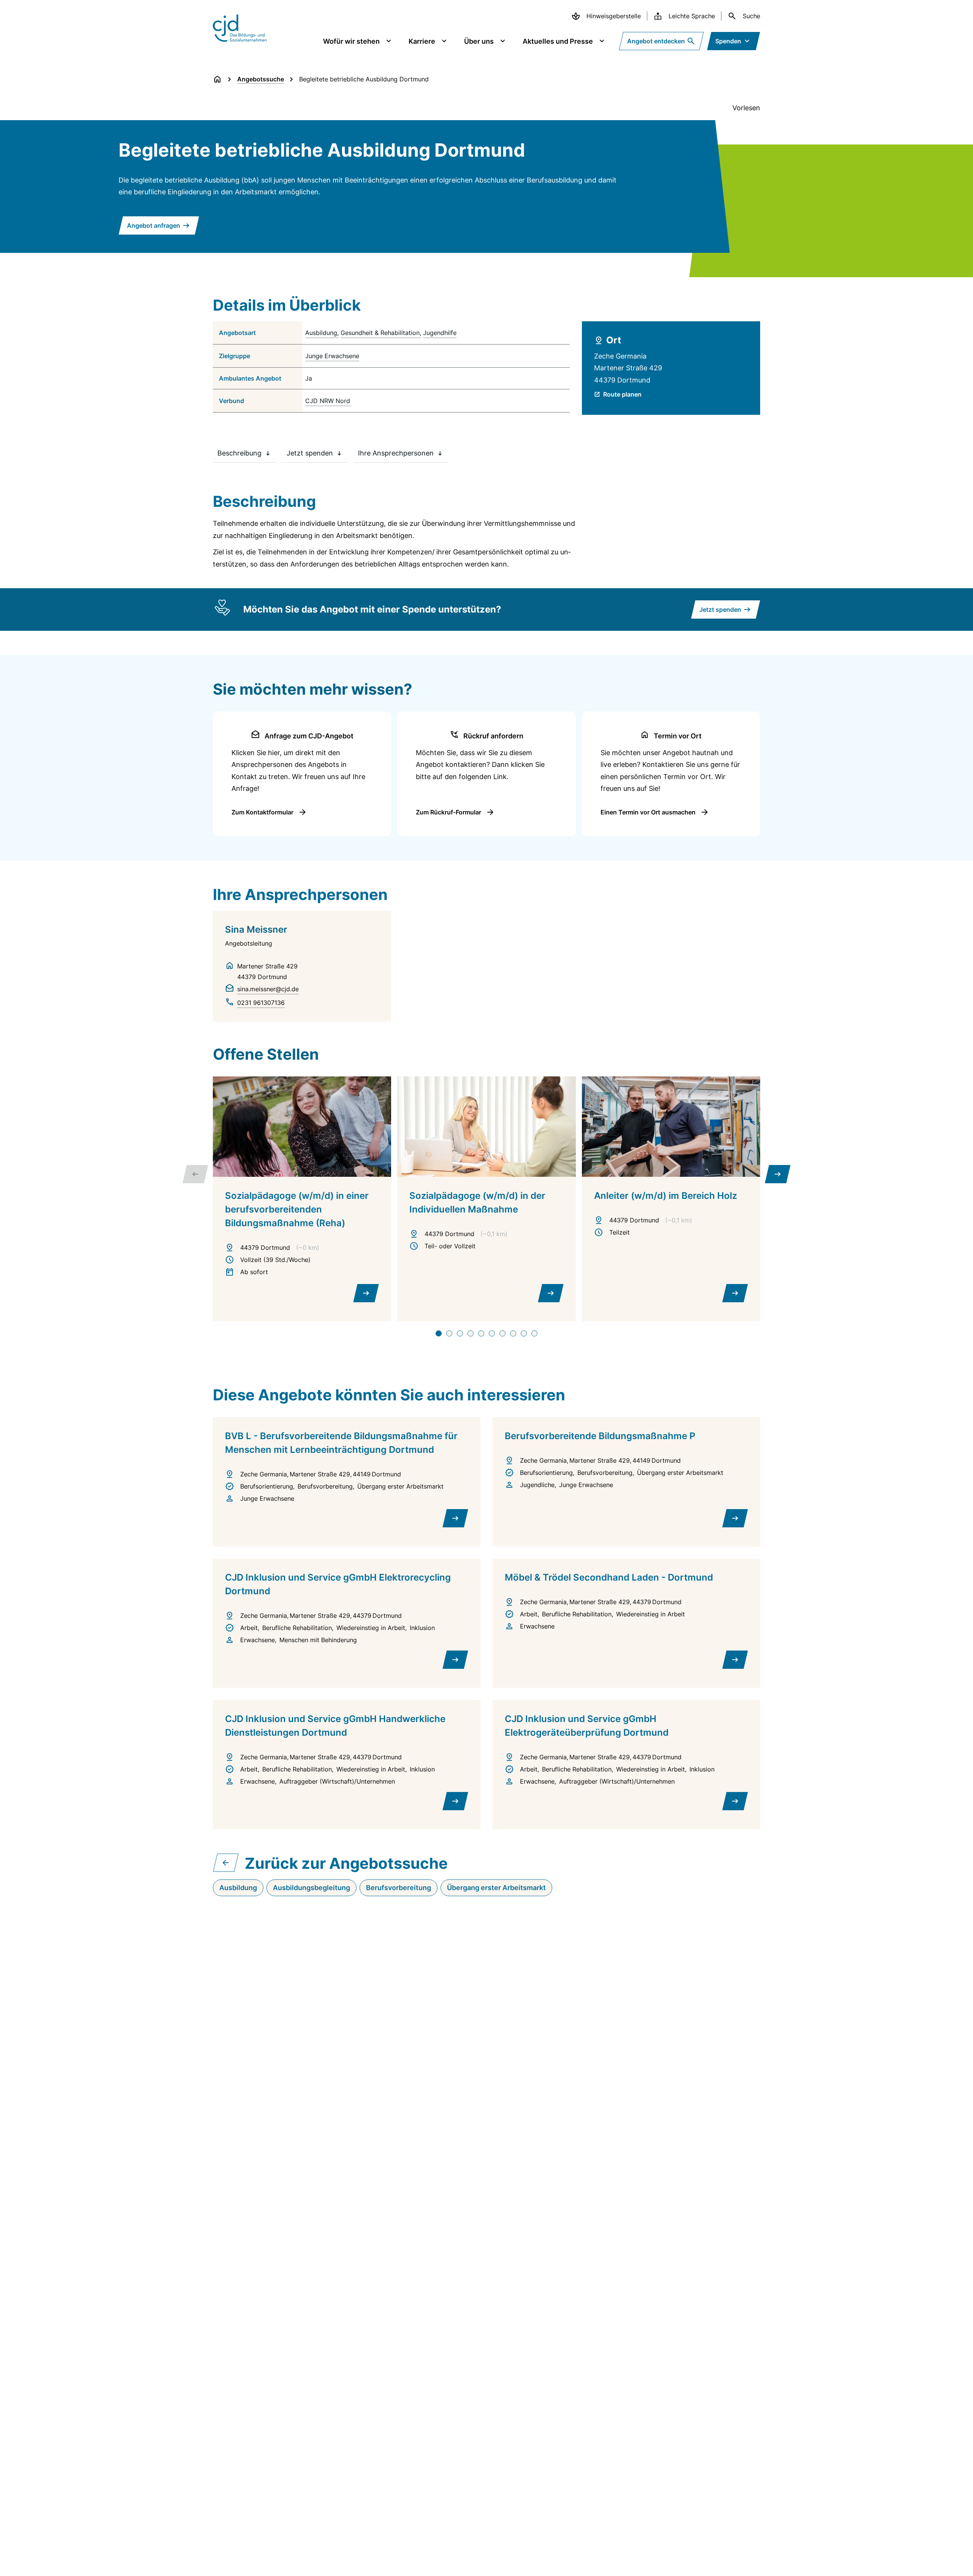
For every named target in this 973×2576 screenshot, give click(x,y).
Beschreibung (239, 453)
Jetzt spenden (310, 453)
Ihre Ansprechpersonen (396, 453)
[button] (439, 1333)
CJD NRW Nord (328, 401)
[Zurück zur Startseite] (217, 79)
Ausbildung (321, 333)
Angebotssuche (261, 79)
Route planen (622, 394)
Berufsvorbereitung (399, 1888)
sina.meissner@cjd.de (268, 989)
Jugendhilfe (440, 333)
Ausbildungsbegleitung (311, 1888)
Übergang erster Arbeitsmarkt (496, 1888)
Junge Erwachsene (332, 356)
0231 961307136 (261, 1003)
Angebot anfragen (154, 225)
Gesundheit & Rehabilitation (380, 333)
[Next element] (778, 1174)
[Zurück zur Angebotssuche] (226, 1863)
